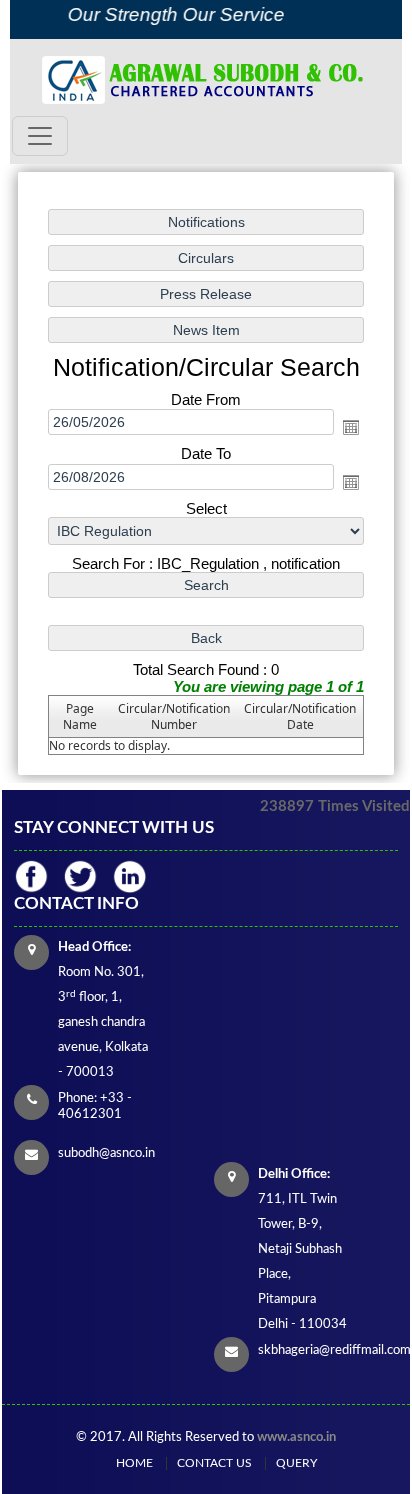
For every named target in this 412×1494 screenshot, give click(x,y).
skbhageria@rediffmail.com (334, 1350)
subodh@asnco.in (106, 1153)
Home (134, 1463)
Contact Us (214, 1463)
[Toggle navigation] (40, 136)
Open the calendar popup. (351, 427)
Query (296, 1463)
